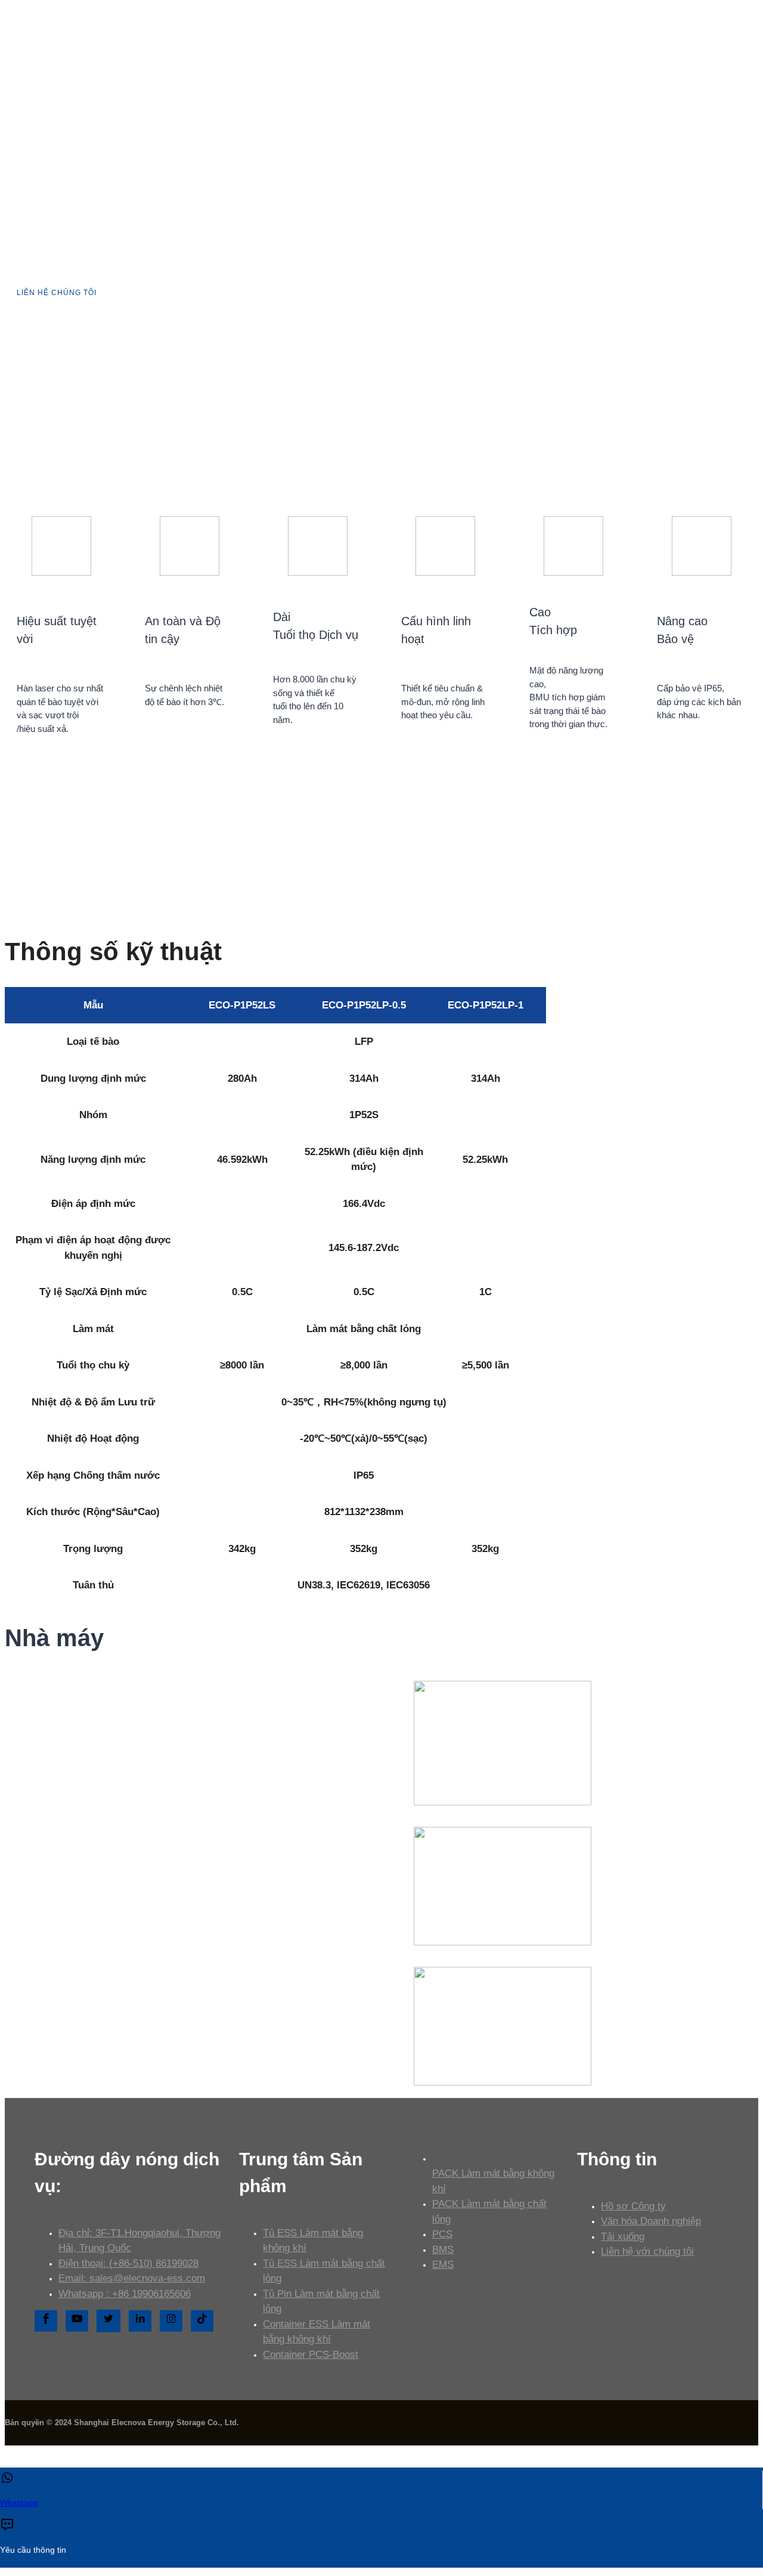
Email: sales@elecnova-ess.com (132, 2278)
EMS (443, 2265)
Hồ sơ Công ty (633, 2206)
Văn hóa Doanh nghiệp (651, 2221)
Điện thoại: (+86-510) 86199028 (128, 2263)
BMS (443, 2250)
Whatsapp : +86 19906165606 (125, 2294)
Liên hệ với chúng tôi (647, 2251)
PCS (442, 2234)
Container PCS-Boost (311, 2355)
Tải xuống (623, 2237)
